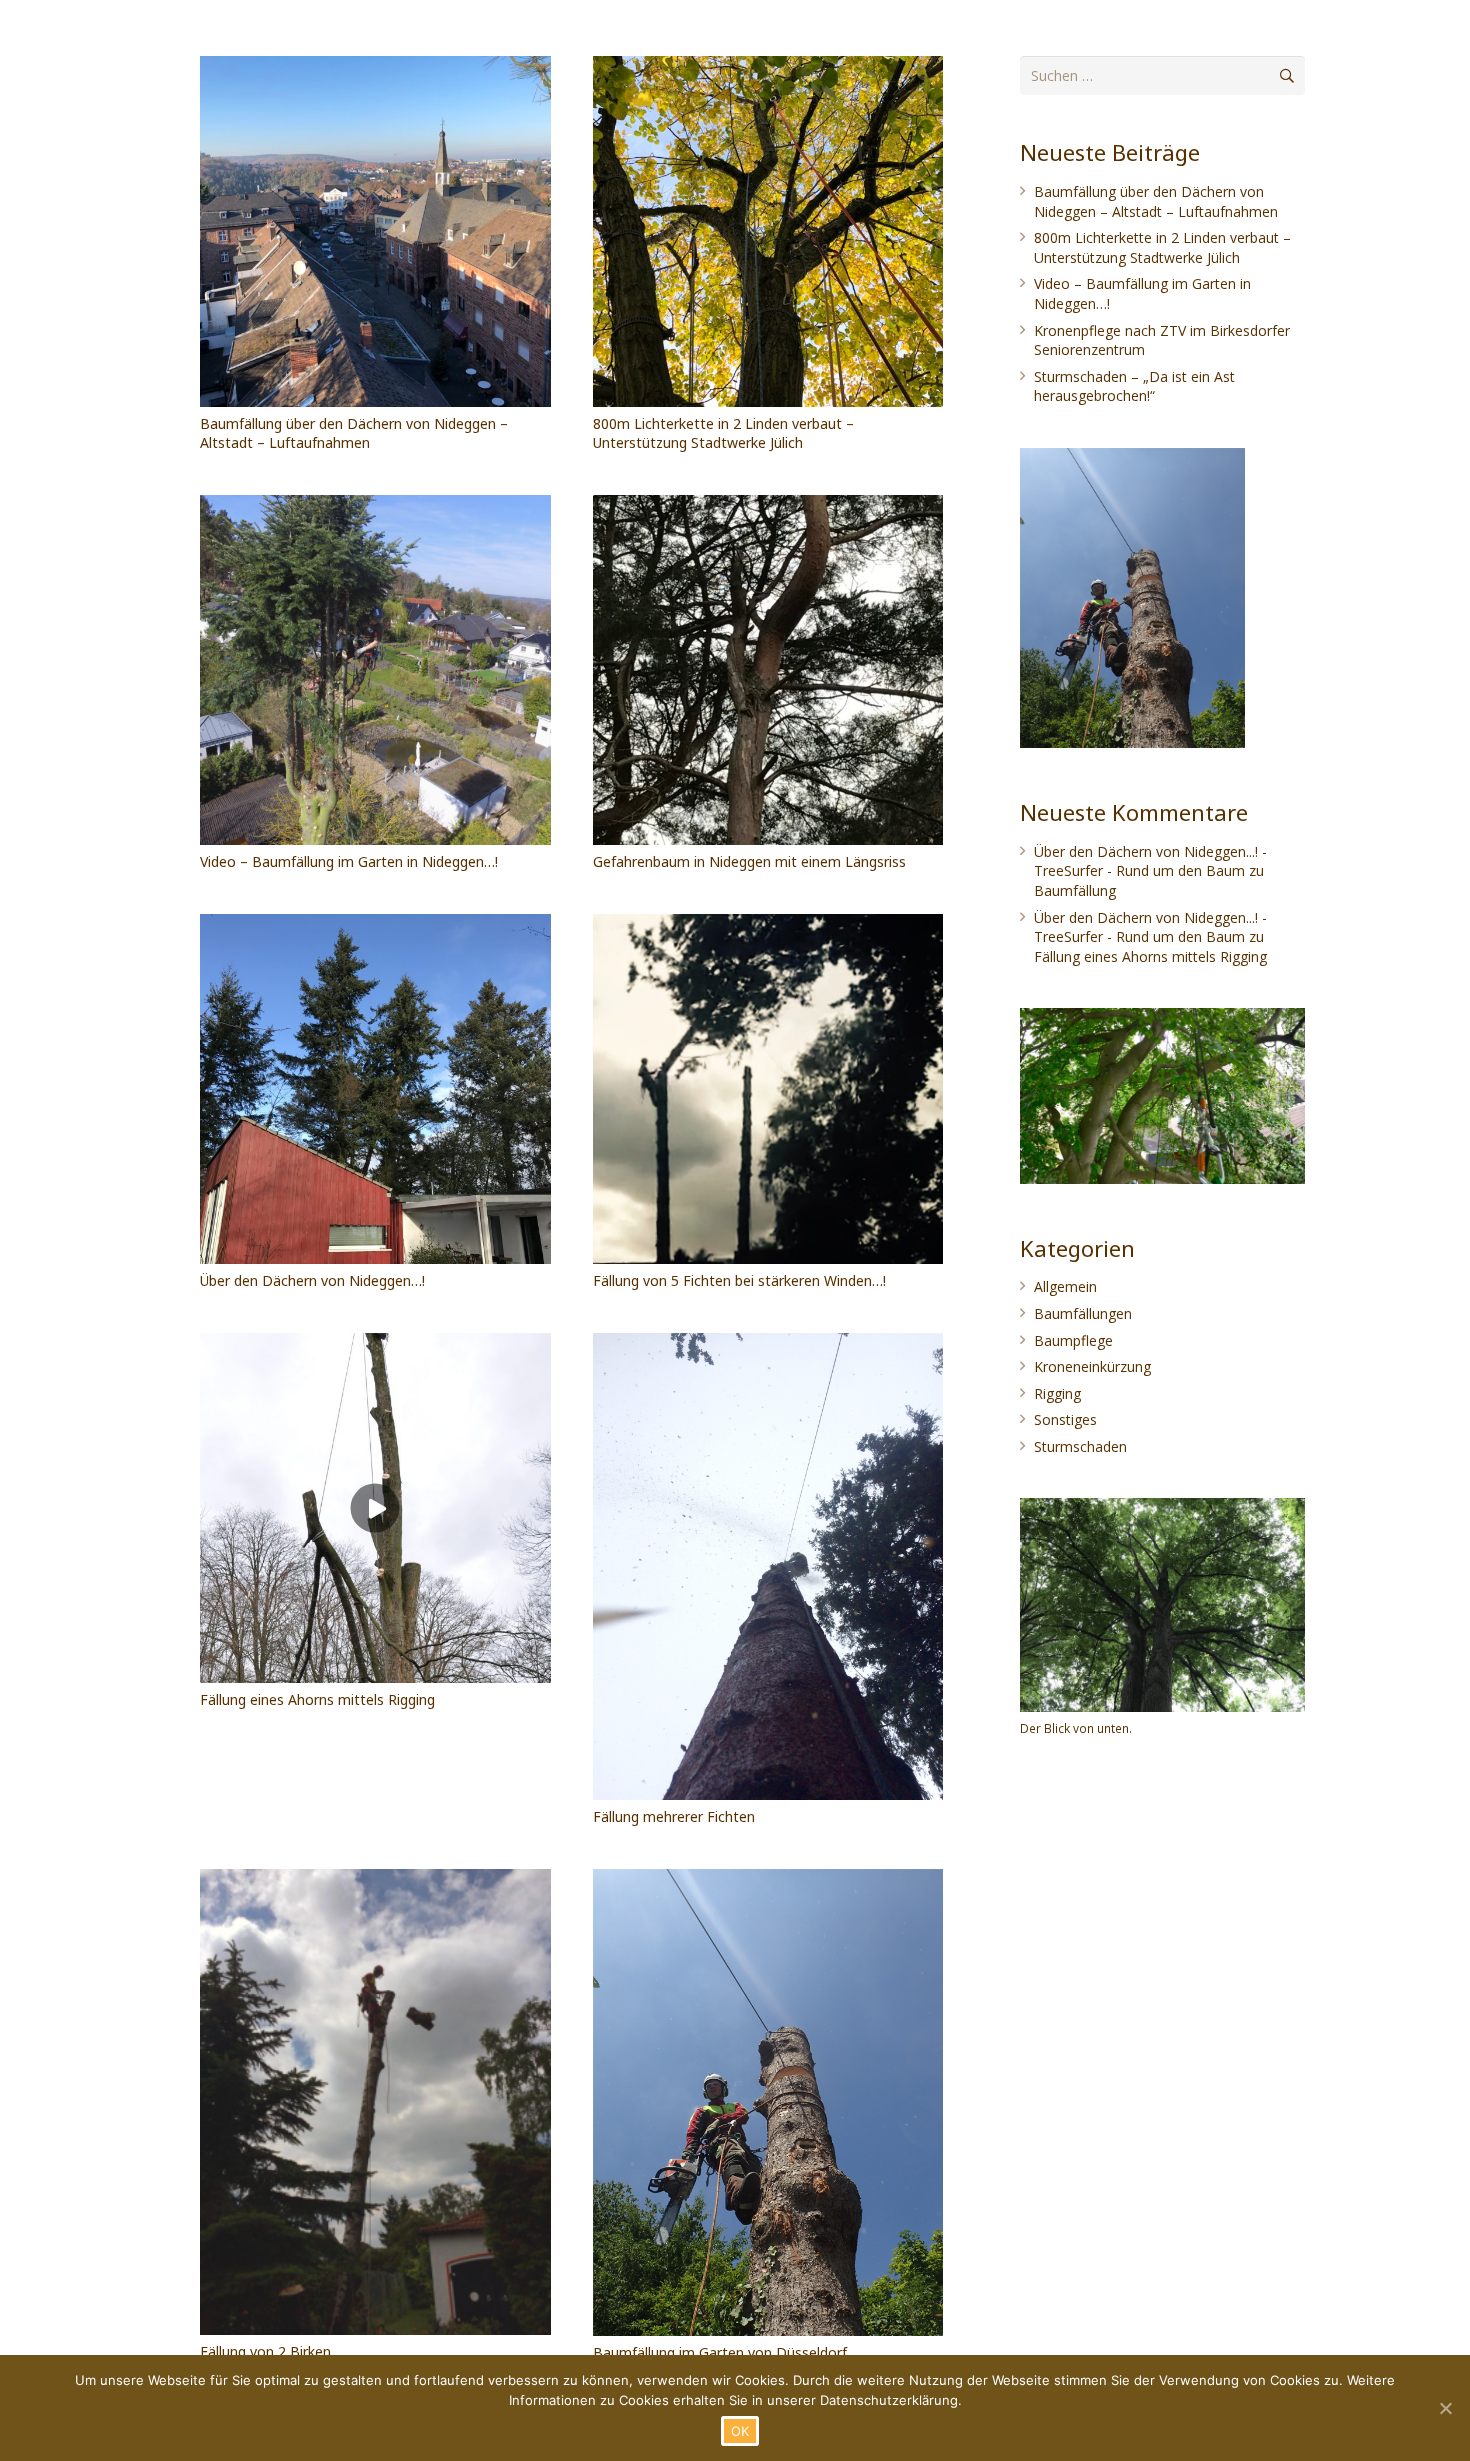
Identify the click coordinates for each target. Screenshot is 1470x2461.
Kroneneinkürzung (1092, 1366)
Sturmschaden (1080, 1446)
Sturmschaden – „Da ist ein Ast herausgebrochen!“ (1134, 386)
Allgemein (1065, 1286)
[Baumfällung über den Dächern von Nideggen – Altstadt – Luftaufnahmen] (375, 231)
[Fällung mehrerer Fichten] (768, 1566)
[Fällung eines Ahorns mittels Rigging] (375, 1508)
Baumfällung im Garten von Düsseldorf (720, 2352)
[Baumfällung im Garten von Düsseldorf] (768, 2102)
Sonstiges (1065, 1419)
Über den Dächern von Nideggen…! (312, 1280)
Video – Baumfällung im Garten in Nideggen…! (349, 861)
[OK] (1445, 2408)
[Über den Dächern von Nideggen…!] (375, 1089)
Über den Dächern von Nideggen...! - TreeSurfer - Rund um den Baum (1150, 861)
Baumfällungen (1083, 1313)
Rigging (1057, 1393)
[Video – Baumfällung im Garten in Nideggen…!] (375, 670)
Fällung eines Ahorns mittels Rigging (317, 1699)
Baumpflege (1073, 1340)
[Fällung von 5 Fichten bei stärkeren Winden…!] (768, 1089)
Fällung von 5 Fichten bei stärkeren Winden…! (739, 1280)
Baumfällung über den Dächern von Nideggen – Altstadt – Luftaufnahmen (354, 433)
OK (740, 2431)
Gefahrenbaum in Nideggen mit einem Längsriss (749, 861)
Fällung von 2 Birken (265, 2351)
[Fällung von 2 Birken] (375, 2102)
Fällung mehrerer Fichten (674, 1816)
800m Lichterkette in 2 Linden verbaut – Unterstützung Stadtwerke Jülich (723, 433)
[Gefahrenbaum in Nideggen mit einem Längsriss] (768, 670)
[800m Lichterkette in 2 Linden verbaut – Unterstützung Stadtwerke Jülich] (768, 231)
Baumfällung (1075, 890)
